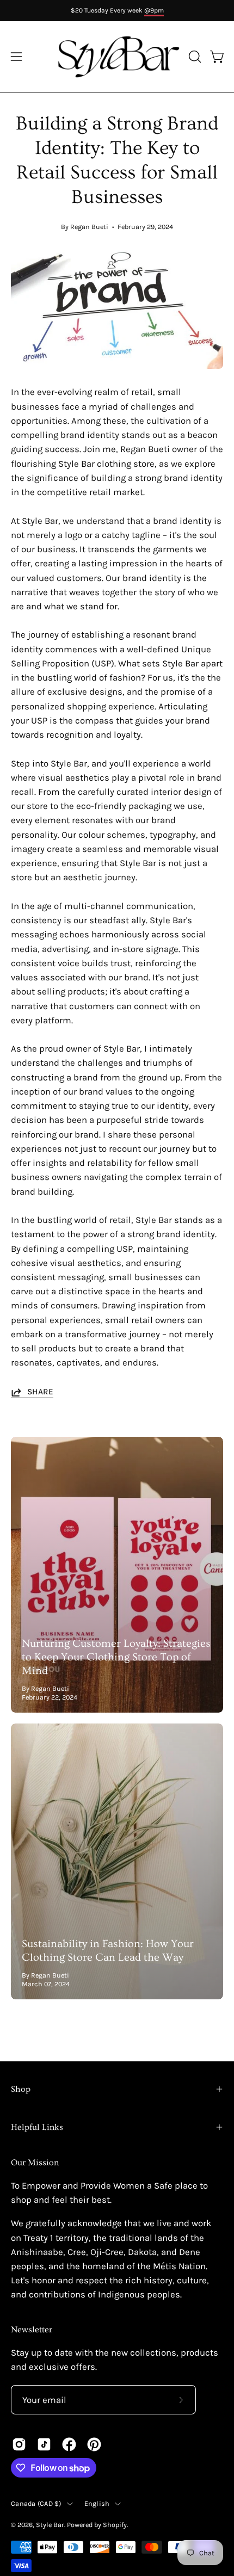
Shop (21, 2089)
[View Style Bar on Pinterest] (94, 2444)
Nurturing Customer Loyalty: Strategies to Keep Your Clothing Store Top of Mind (116, 1657)
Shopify (115, 2525)
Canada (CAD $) (36, 2503)
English (97, 2503)
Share (40, 1392)
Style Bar (50, 2525)
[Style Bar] (117, 57)
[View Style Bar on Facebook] (69, 2444)
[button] (194, 57)
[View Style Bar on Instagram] (19, 2444)
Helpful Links (37, 2127)
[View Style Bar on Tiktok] (44, 2444)
